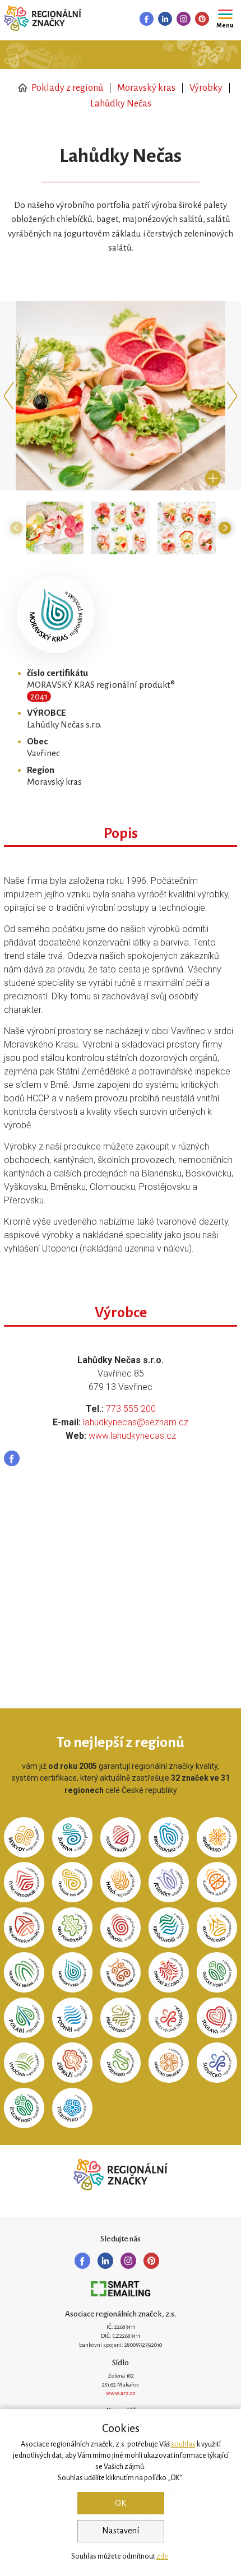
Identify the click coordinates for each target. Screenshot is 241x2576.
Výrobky (206, 88)
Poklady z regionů (66, 88)
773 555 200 (131, 1409)
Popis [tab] (121, 833)
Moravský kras (146, 88)
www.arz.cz (121, 2393)
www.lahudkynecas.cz (132, 1436)
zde (162, 2556)
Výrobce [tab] (121, 1313)
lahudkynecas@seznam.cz (136, 1422)
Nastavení (121, 2531)
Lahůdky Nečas (121, 104)
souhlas (183, 2444)
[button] (11, 396)
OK (121, 2503)
